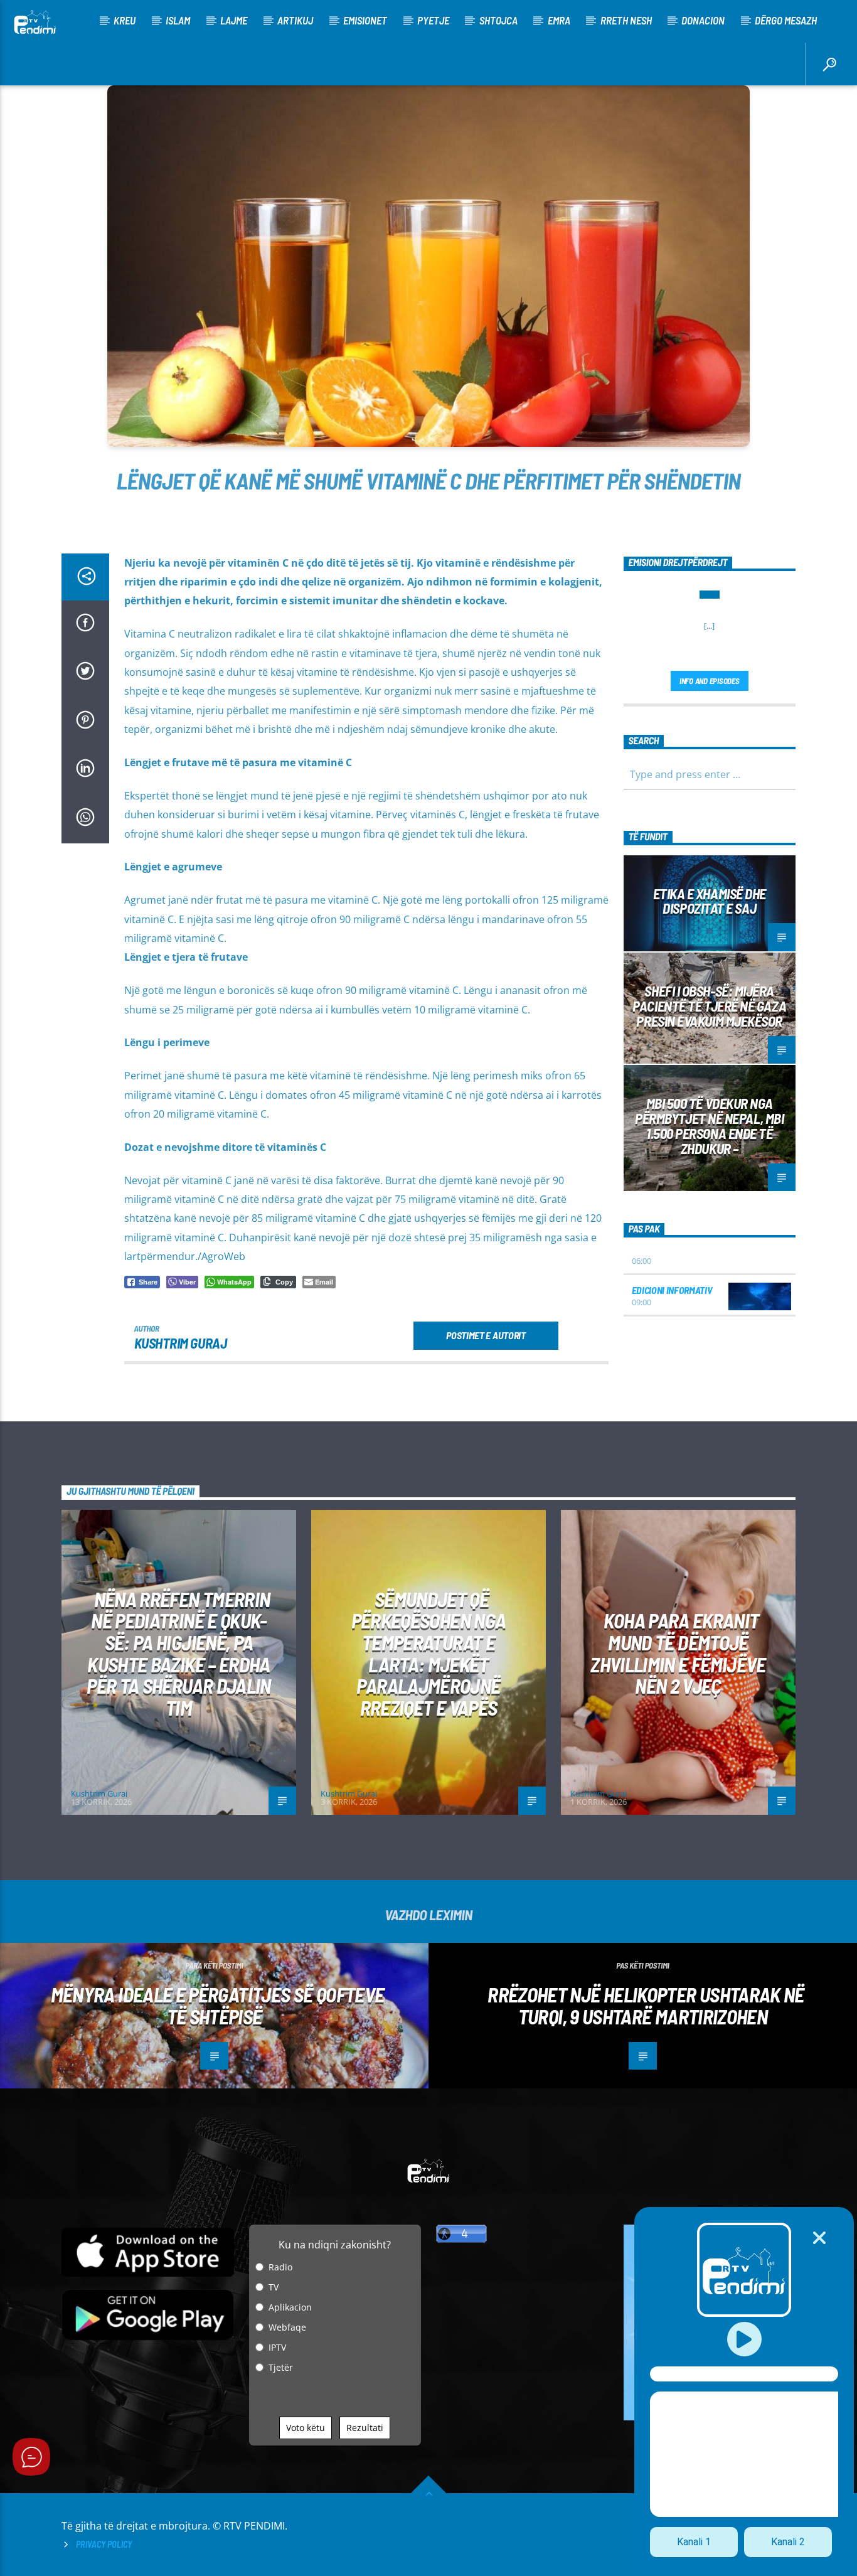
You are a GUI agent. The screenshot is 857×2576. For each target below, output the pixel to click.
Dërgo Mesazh (786, 20)
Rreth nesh (626, 20)
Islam (178, 20)
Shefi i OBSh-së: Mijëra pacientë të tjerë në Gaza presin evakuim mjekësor (709, 1006)
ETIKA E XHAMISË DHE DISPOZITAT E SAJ (710, 901)
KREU (125, 20)
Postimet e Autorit (486, 1335)
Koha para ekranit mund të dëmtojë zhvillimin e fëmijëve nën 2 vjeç (678, 1653)
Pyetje (433, 20)
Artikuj (295, 20)
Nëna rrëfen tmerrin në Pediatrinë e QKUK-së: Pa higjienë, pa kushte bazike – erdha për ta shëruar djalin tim (179, 1653)
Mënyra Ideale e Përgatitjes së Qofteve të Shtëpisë (218, 2005)
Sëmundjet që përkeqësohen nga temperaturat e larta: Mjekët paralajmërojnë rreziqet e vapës (429, 1653)
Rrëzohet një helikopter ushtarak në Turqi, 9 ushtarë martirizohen (646, 2005)
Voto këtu (306, 2428)
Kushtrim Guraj (181, 1343)
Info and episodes (710, 681)
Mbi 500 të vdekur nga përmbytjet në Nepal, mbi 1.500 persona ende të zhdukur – (709, 1125)
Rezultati (365, 2428)
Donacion (703, 20)
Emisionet (365, 20)
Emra (559, 20)
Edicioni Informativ (672, 1290)
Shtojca (498, 20)
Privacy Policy (104, 2544)
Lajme (234, 20)
